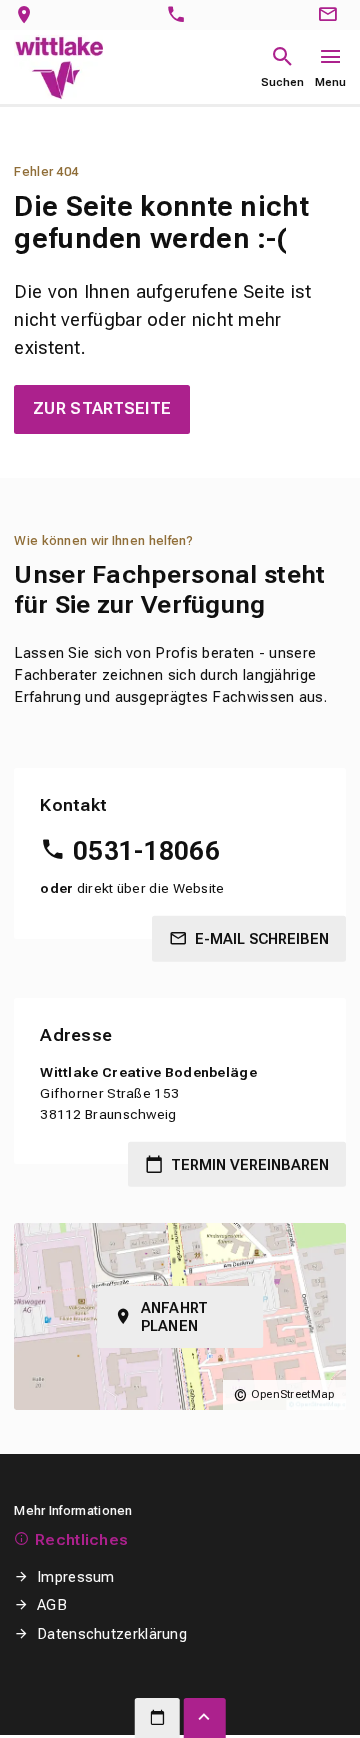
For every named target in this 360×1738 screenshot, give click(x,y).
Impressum (75, 1577)
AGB (52, 1605)
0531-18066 (146, 851)
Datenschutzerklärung (112, 1634)
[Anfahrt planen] (28, 15)
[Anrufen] (180, 15)
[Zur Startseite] (58, 67)
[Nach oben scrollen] (205, 1718)
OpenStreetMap (293, 1394)
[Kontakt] (331, 15)
